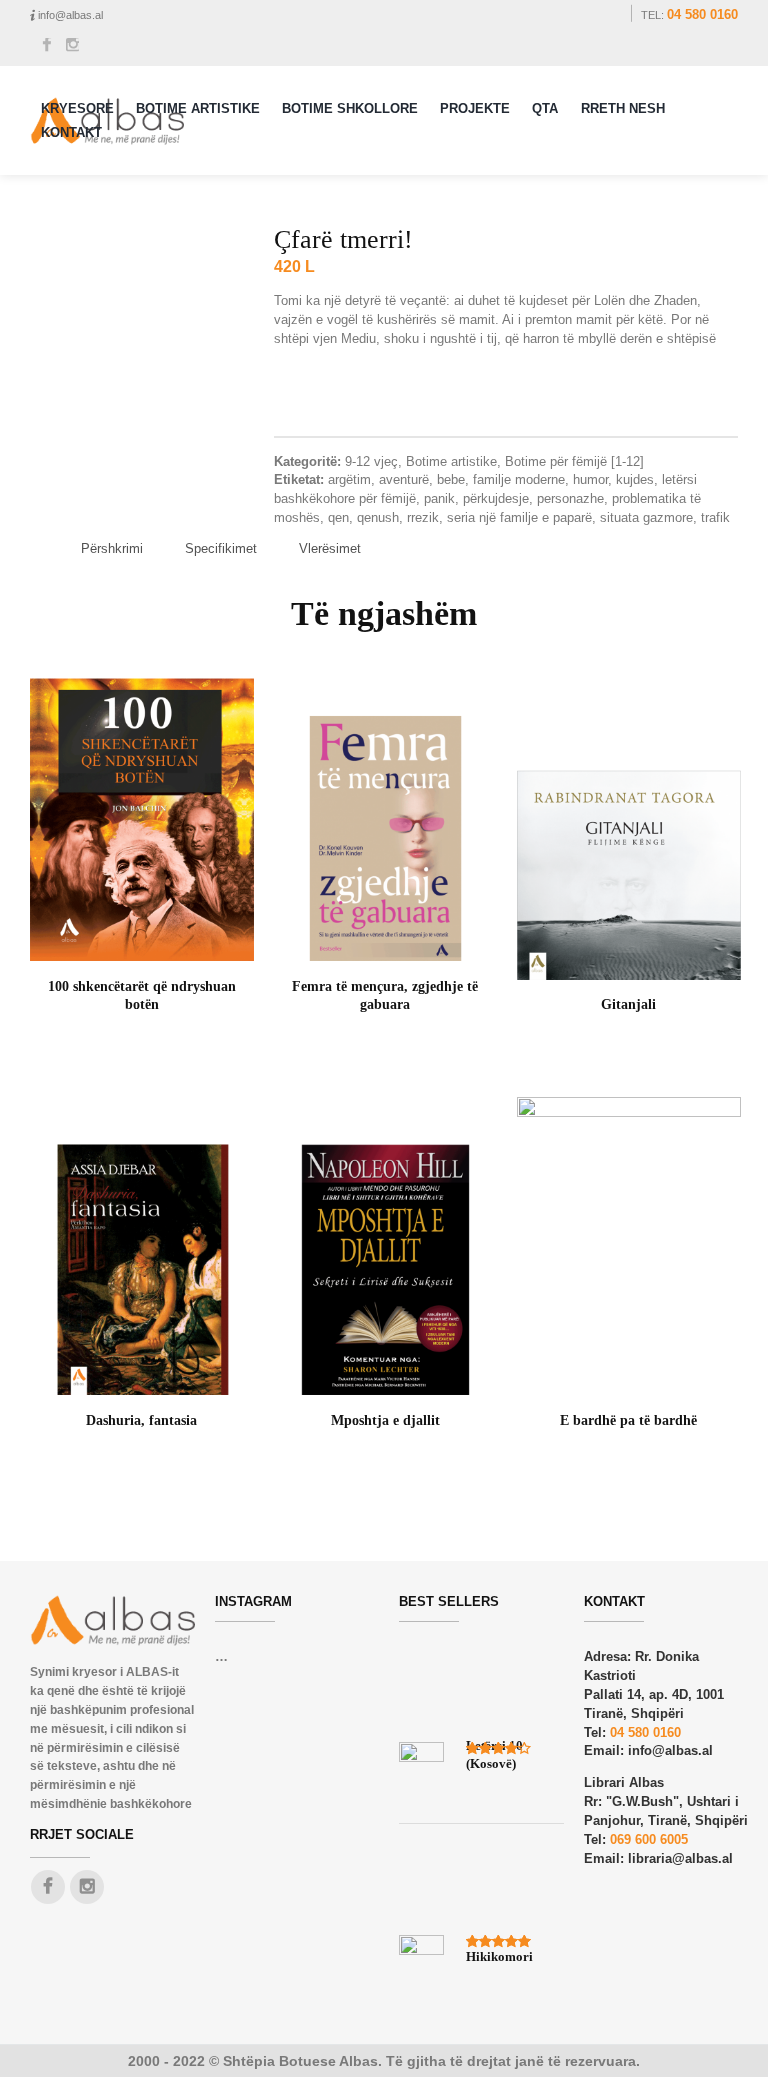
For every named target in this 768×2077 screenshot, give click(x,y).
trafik (715, 517)
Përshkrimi (112, 548)
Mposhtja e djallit (385, 1420)
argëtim (349, 479)
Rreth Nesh (623, 108)
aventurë (404, 479)
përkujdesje (496, 498)
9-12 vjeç (371, 461)
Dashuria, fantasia (141, 1420)
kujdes (635, 479)
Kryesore (77, 108)
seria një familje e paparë (519, 517)
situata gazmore (646, 517)
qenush (378, 517)
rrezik (423, 517)
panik (439, 498)
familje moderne (519, 479)
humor (590, 479)
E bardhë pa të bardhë (628, 1420)
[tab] (112, 549)
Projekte (475, 108)
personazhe (570, 498)
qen (338, 517)
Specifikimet (221, 548)
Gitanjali (628, 1004)
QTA (545, 108)
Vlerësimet (330, 548)
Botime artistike (451, 461)
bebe (451, 479)
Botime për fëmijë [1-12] (574, 461)
